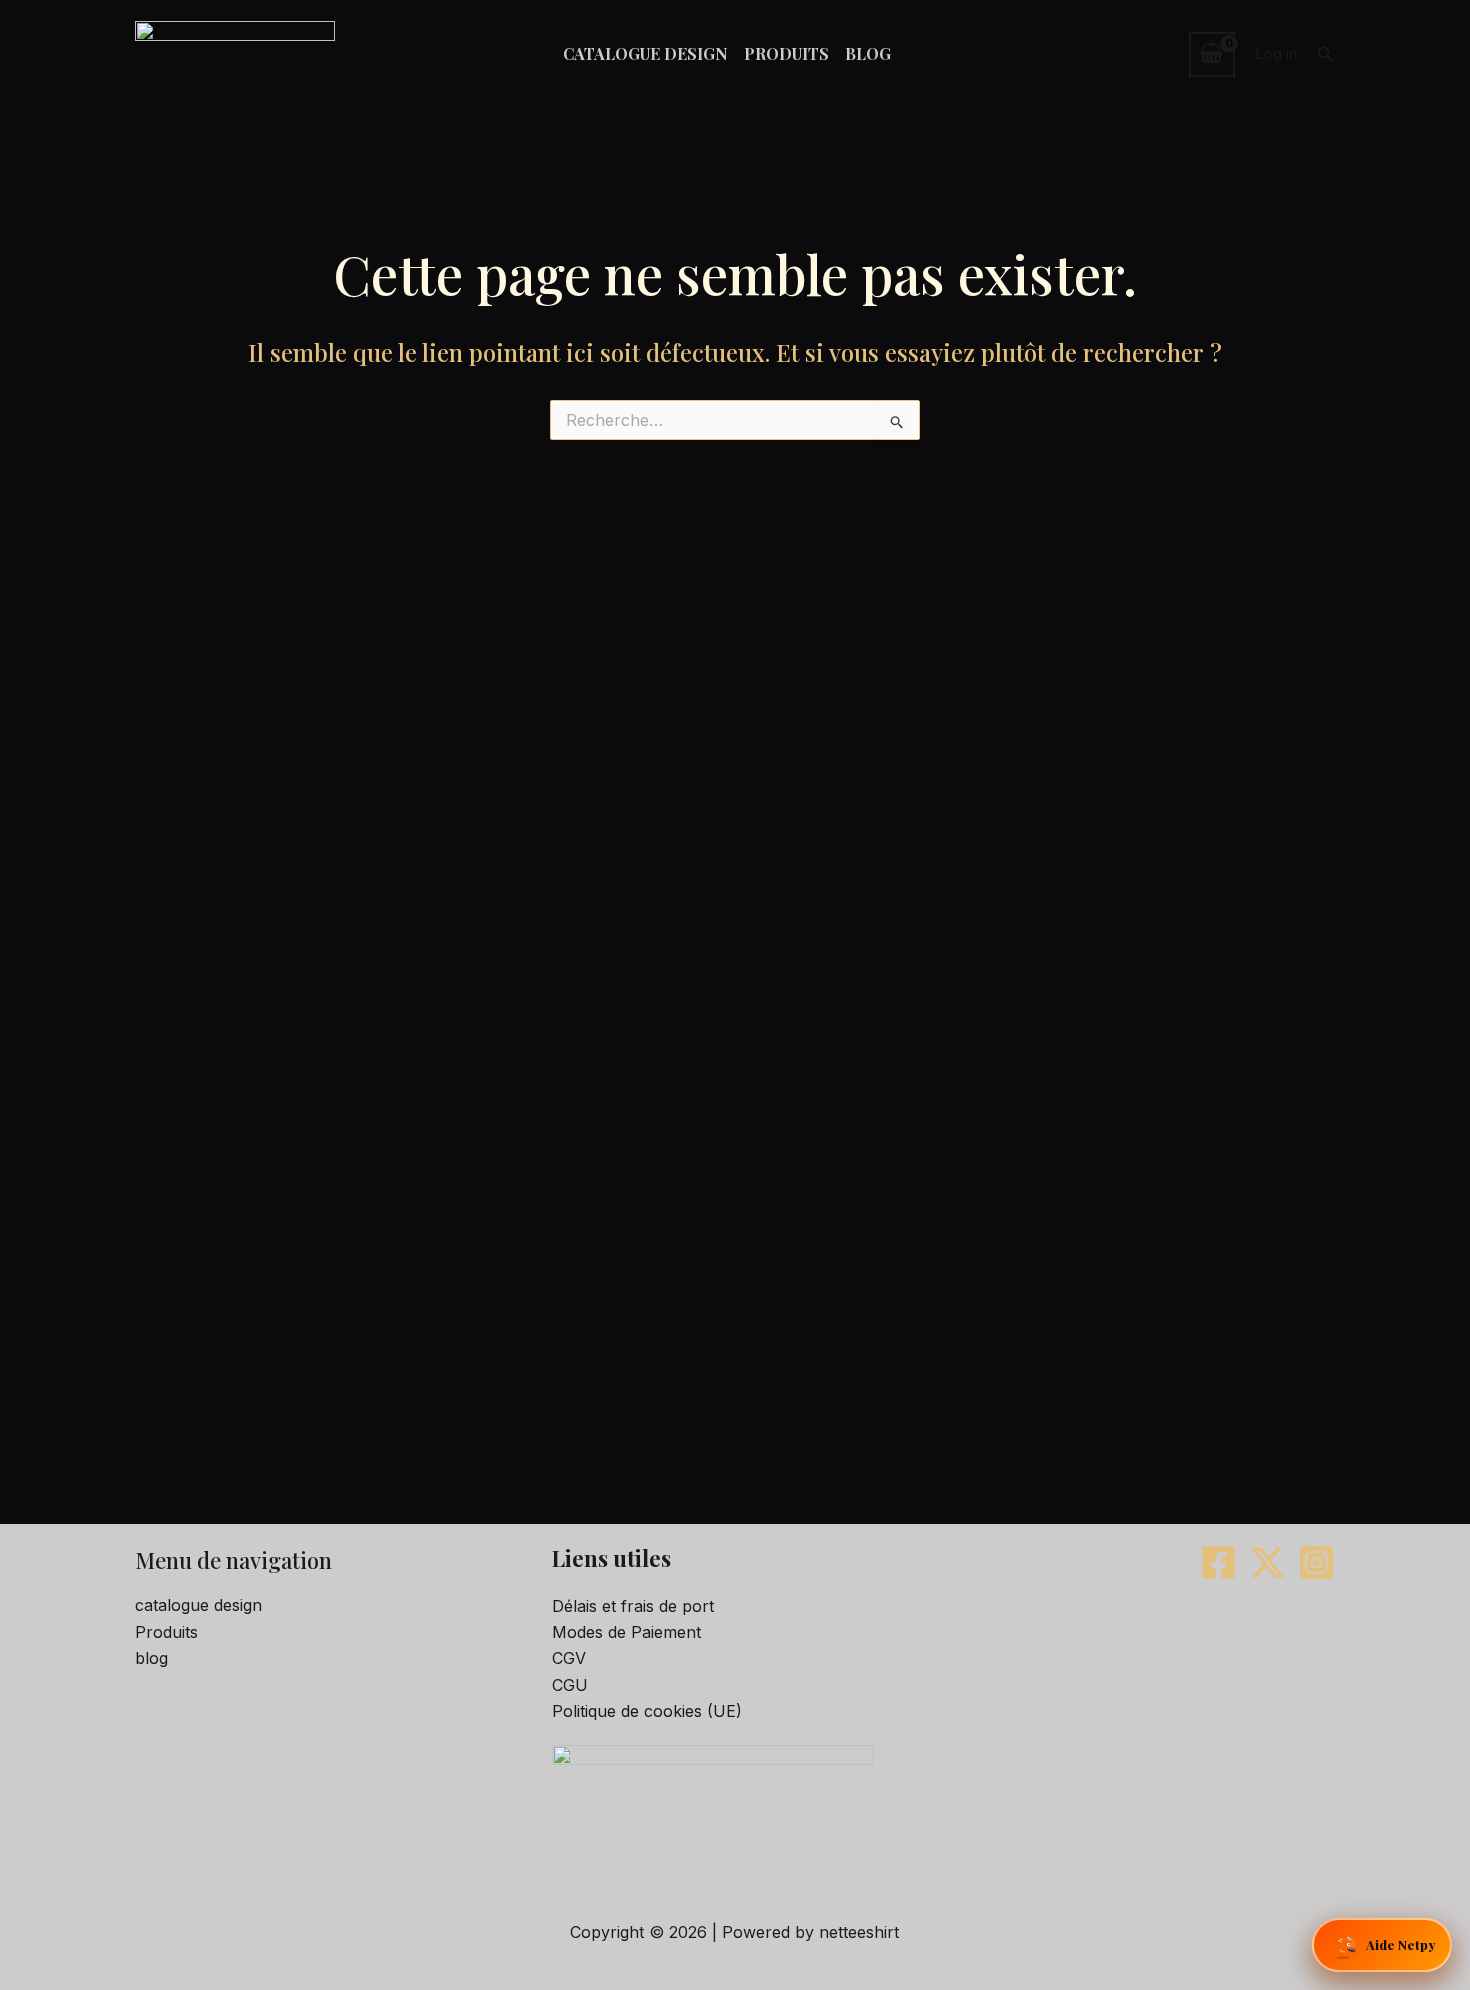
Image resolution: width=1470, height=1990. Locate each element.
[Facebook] (1218, 1562)
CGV (569, 1658)
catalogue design (198, 1605)
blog (151, 1658)
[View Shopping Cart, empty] (1212, 54)
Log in (1276, 53)
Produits (166, 1632)
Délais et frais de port (633, 1606)
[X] (1267, 1562)
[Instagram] (1316, 1562)
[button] (1326, 54)
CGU (570, 1685)
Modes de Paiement (626, 1632)
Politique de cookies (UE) (647, 1711)
